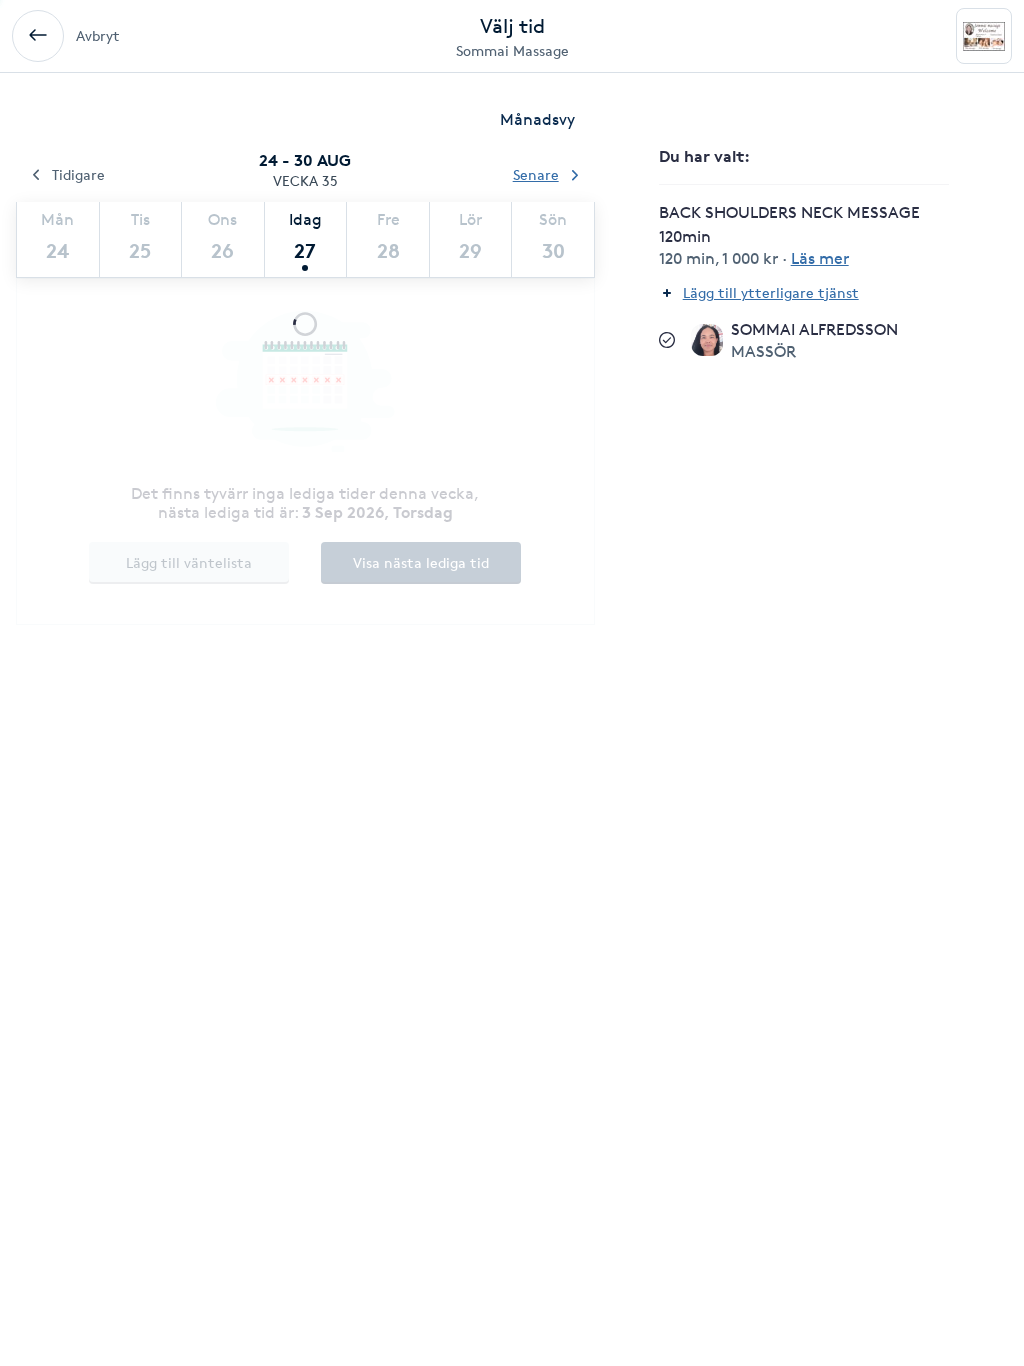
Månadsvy (537, 119)
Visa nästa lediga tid (421, 562)
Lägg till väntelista (189, 562)
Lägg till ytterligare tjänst (771, 292)
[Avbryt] (38, 36)
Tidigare (78, 174)
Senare (536, 174)
